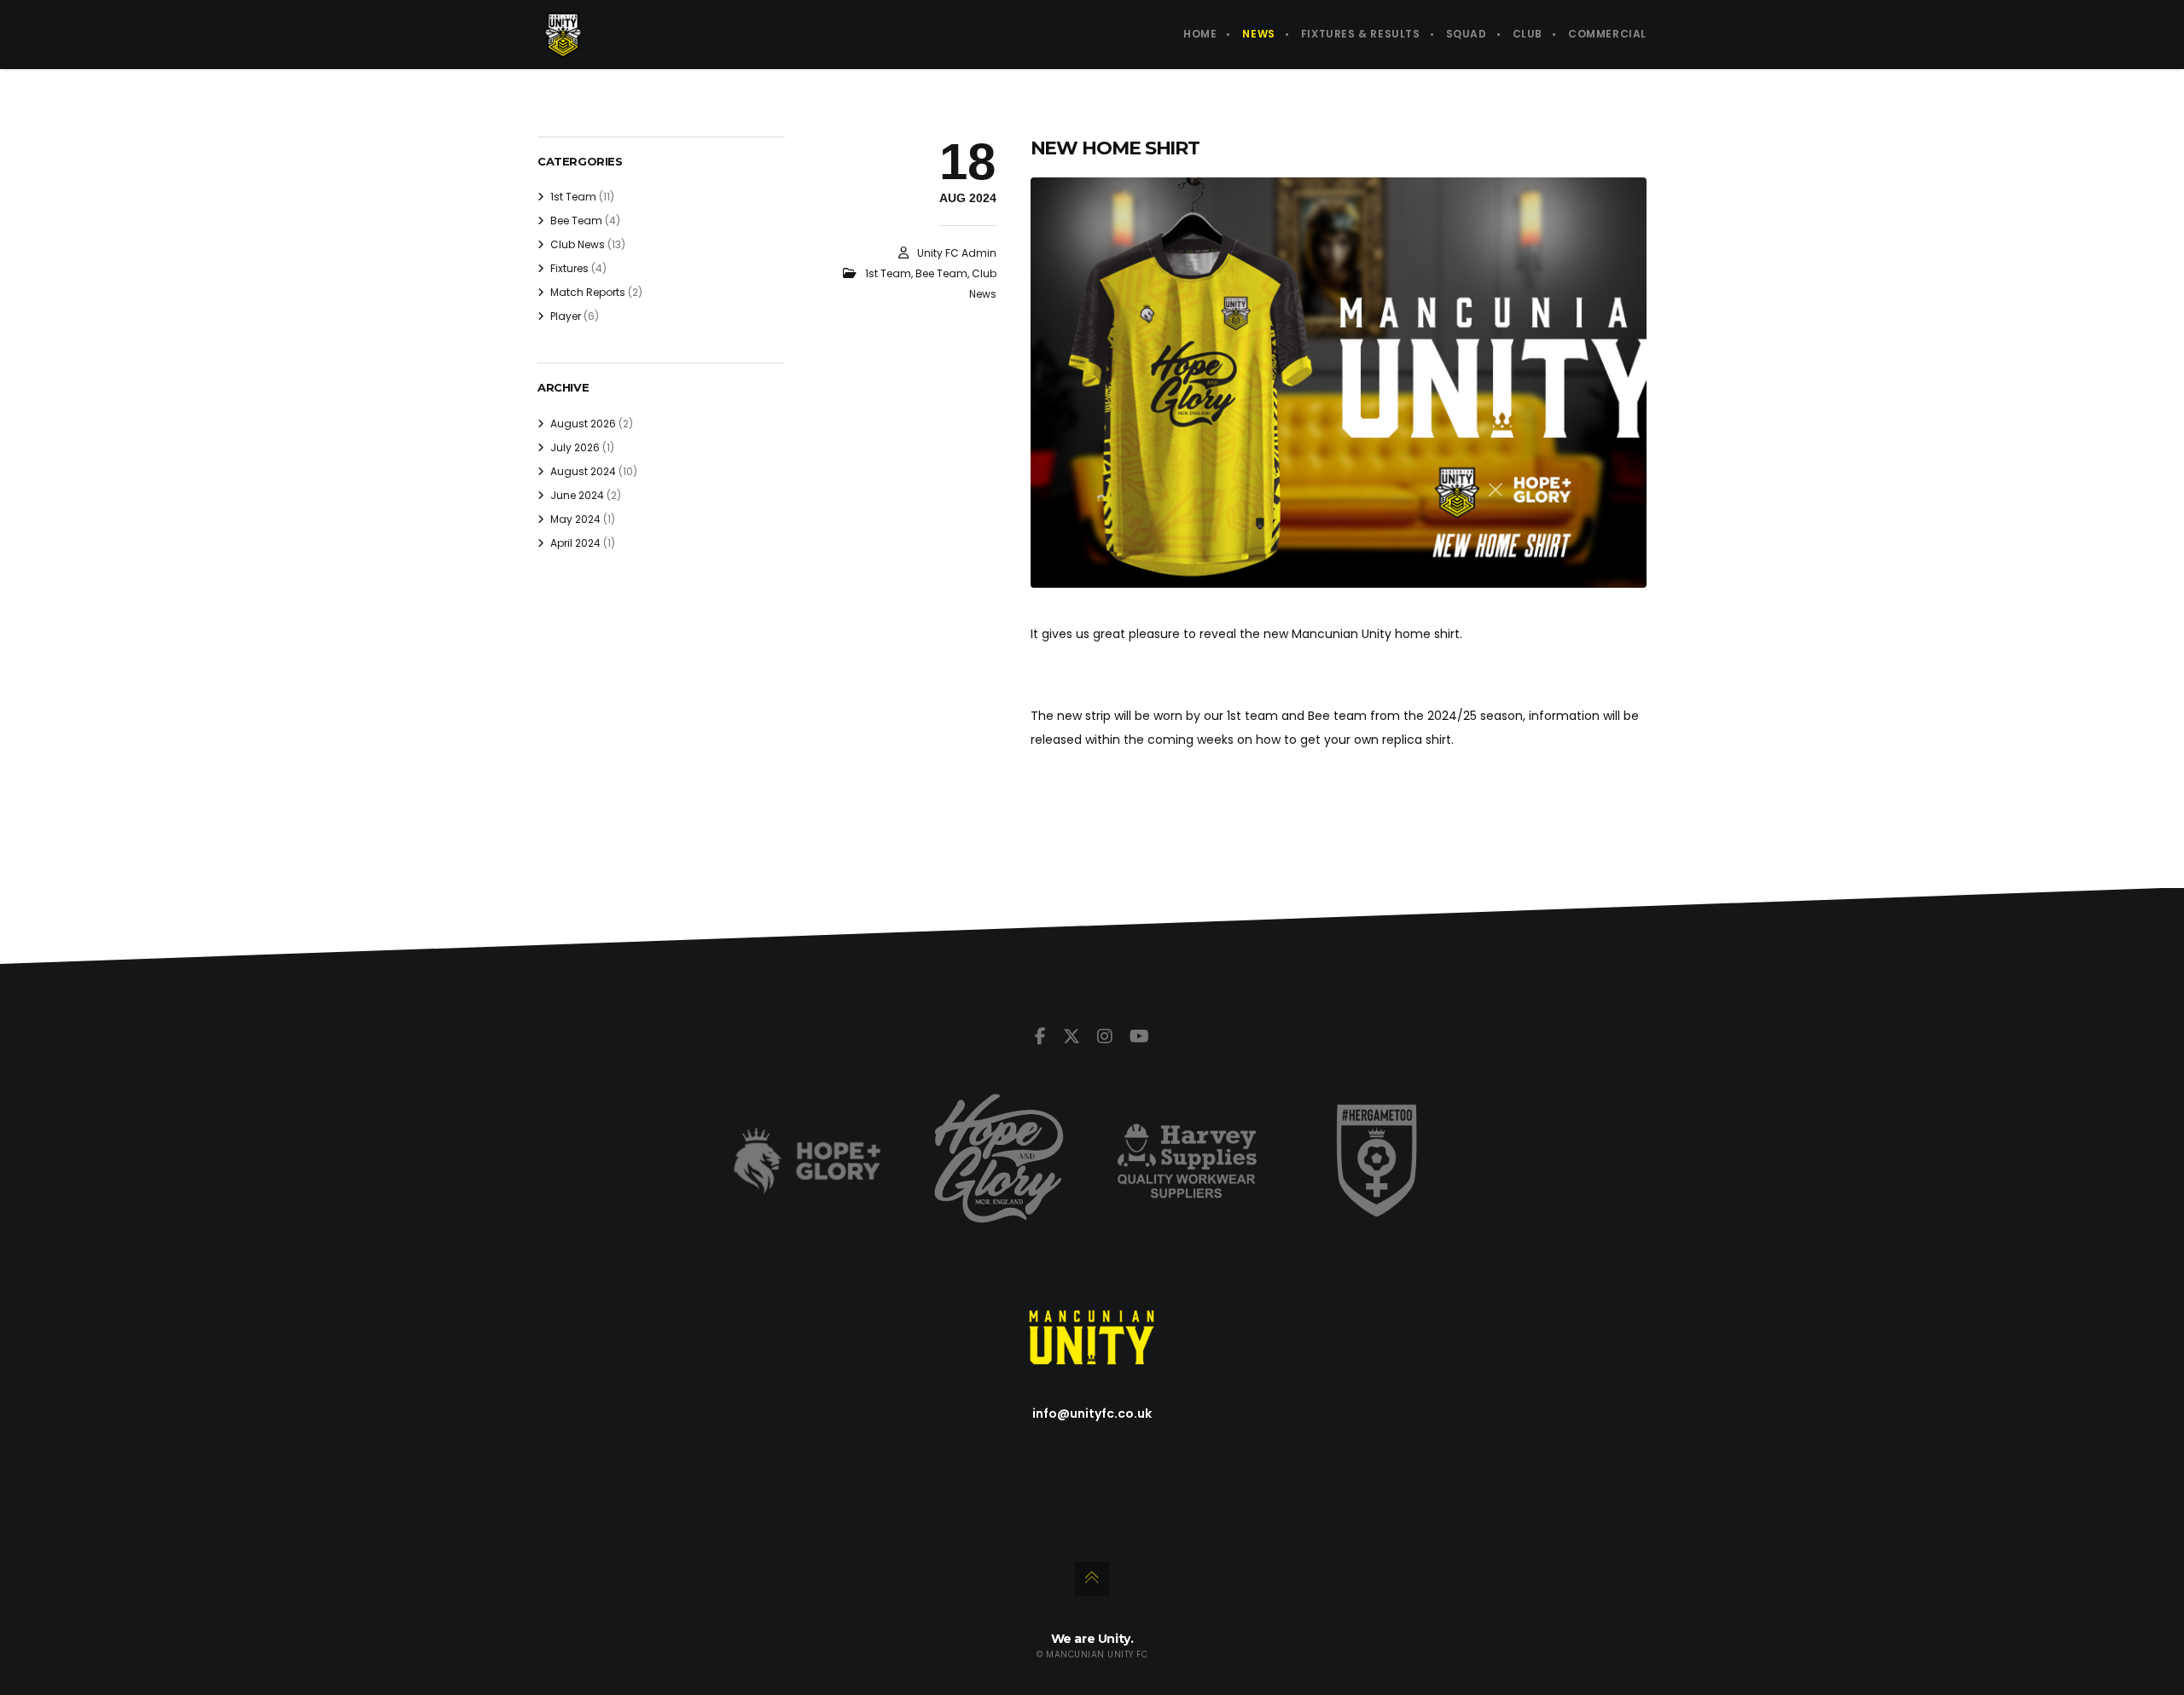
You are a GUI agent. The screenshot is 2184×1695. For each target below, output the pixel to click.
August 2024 (583, 471)
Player (566, 316)
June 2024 (577, 495)
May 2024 (575, 519)
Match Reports (588, 292)
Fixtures (569, 268)
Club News (578, 244)
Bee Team (941, 273)
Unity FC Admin (957, 253)
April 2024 (575, 543)
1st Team (888, 273)
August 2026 (583, 424)
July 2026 (575, 447)
